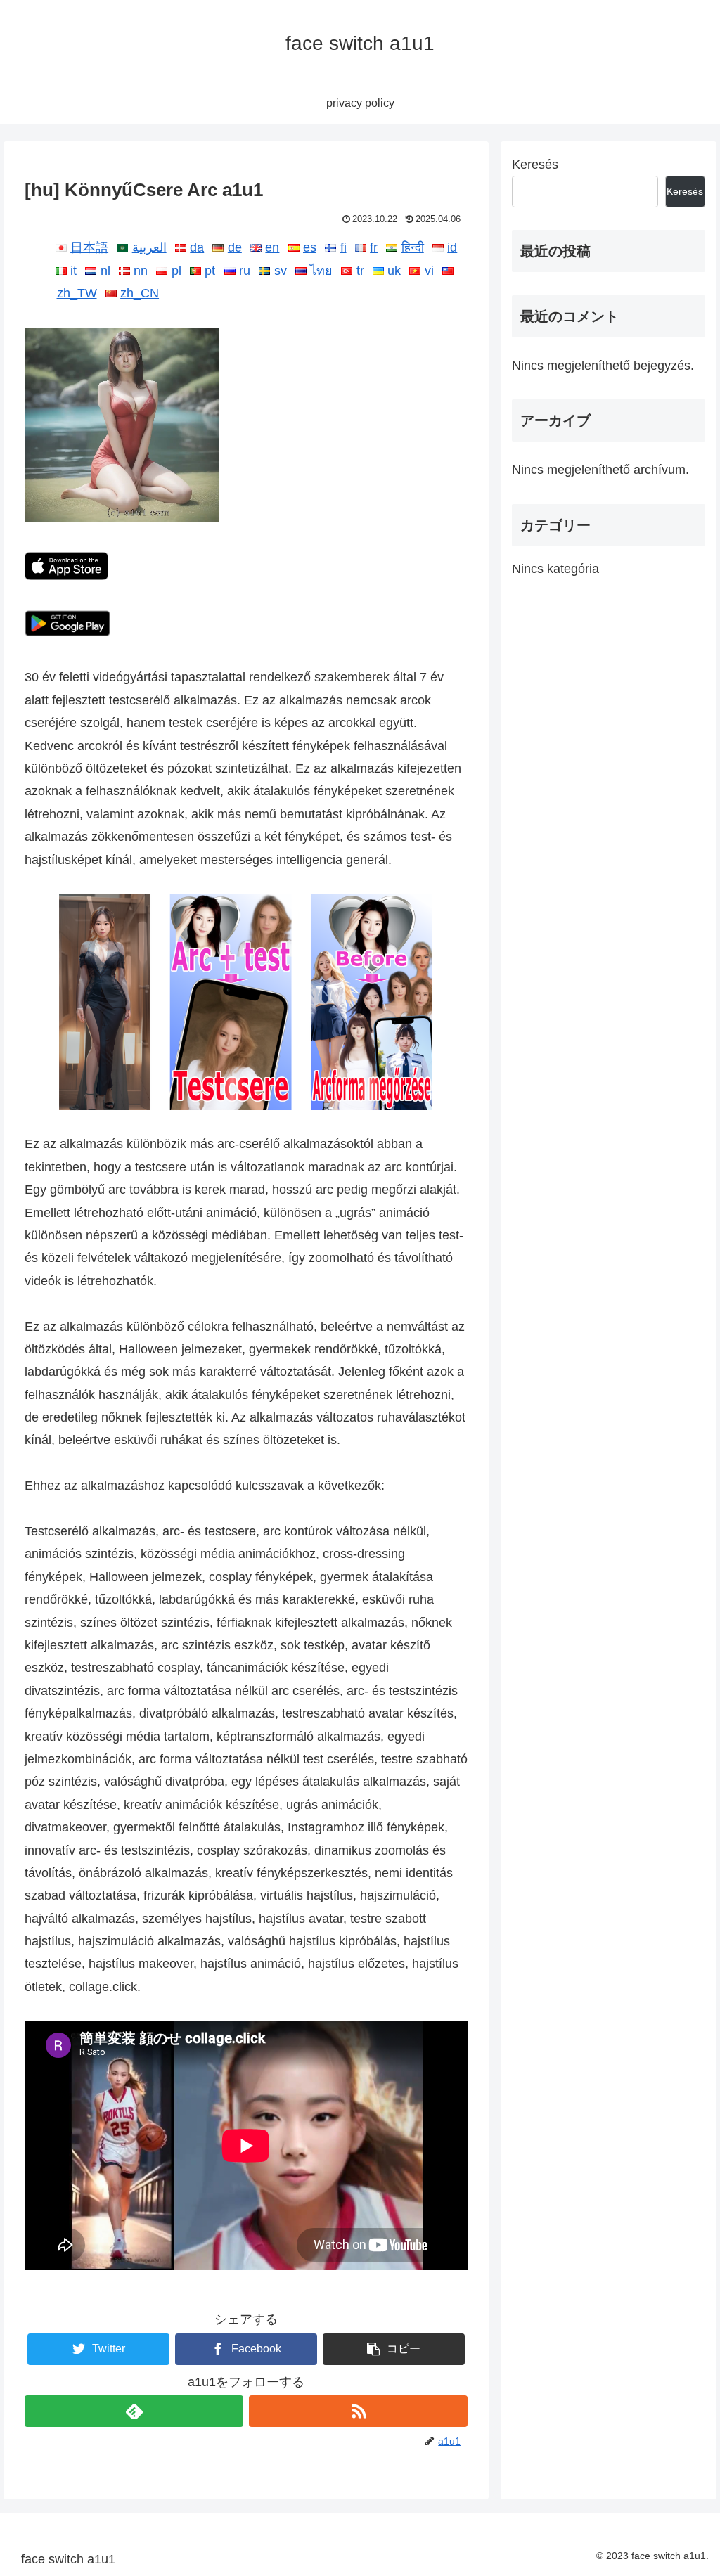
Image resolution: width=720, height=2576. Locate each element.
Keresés (535, 165)
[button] (394, 2349)
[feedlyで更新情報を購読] (134, 2411)
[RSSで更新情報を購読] (358, 2411)
